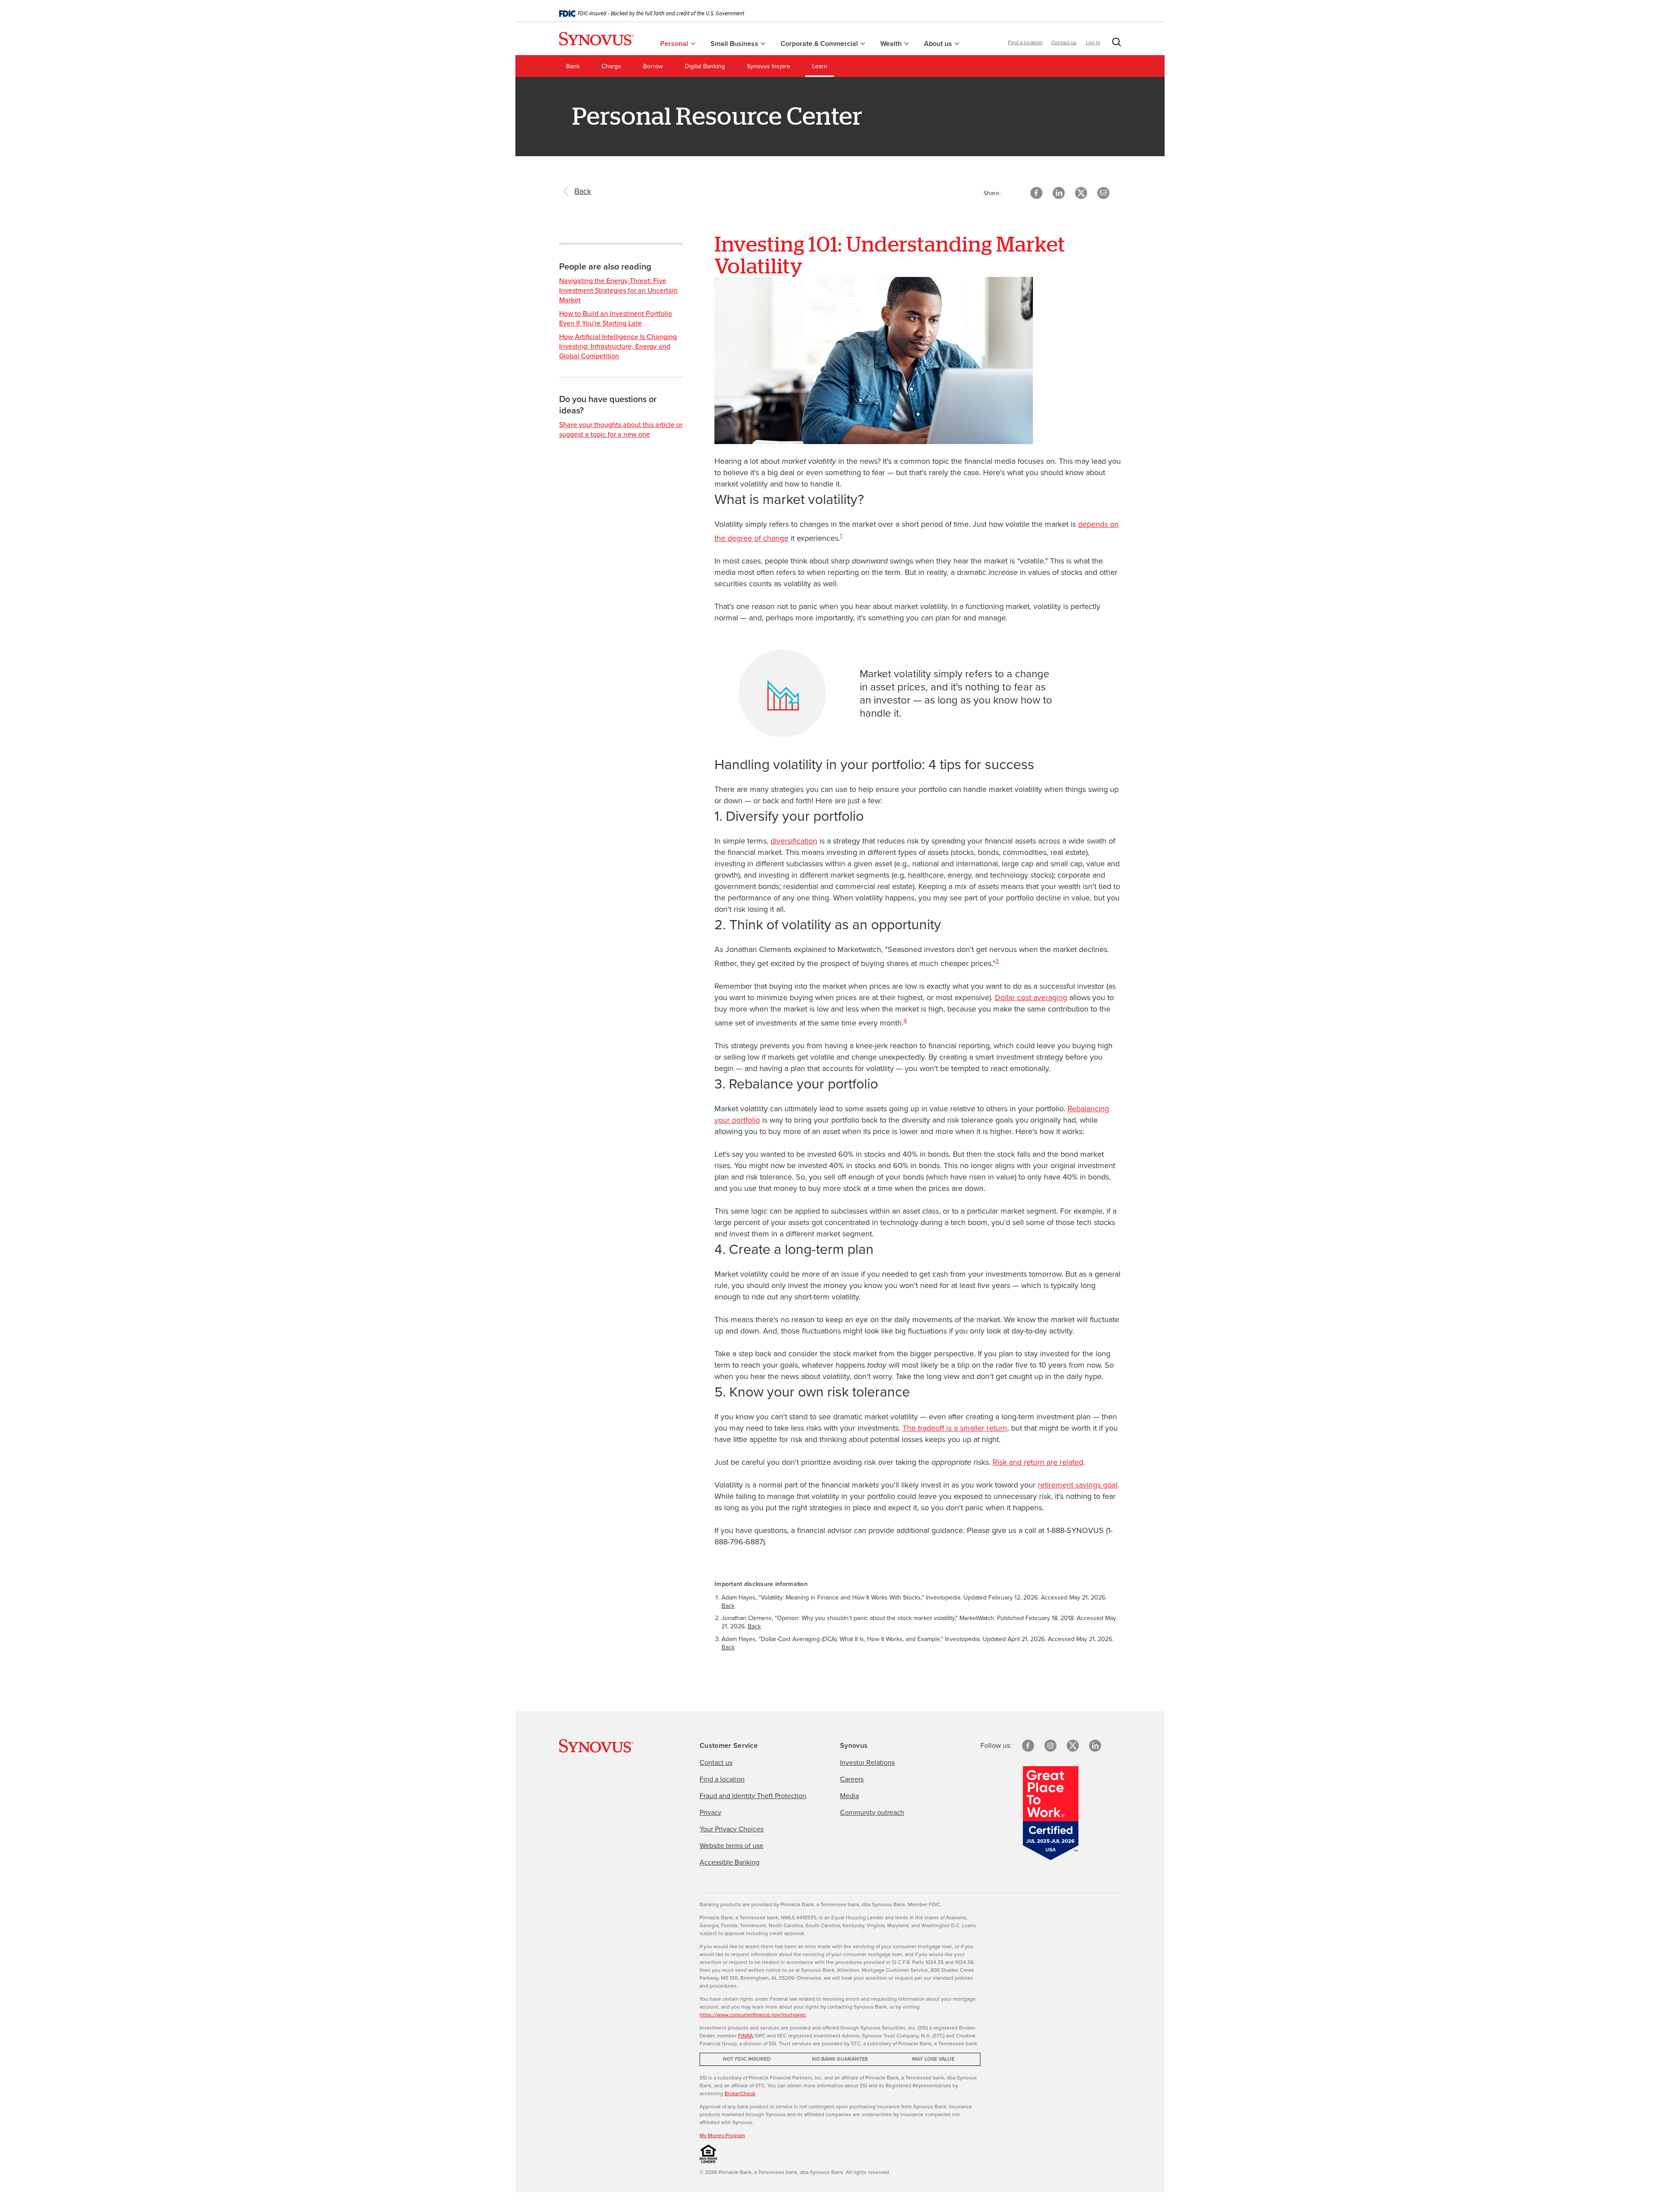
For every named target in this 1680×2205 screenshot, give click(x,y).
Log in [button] (1093, 42)
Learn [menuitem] (820, 66)
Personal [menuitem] (675, 44)
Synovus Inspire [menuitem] (768, 66)
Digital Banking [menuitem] (705, 66)
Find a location (1025, 42)
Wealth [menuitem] (892, 44)
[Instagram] (1050, 1746)
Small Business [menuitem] (735, 44)
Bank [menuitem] (573, 66)
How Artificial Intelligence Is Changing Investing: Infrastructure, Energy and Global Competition (618, 346)
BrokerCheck (740, 2093)
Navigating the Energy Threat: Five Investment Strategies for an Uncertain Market (618, 290)
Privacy (710, 1812)
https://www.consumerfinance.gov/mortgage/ (753, 2015)
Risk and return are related (1038, 1462)
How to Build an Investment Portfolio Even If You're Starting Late (616, 318)
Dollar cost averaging (1031, 997)
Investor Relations (867, 1762)
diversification (794, 841)
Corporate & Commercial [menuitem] (820, 44)
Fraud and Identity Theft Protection (753, 1796)
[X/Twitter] (1073, 1746)
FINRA (745, 2036)
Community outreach (872, 1812)
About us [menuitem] (939, 44)
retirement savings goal (1078, 1485)
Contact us (1064, 42)
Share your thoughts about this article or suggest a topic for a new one (621, 429)
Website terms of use (731, 1846)
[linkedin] (1095, 1746)
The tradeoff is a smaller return (955, 1428)
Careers (852, 1779)
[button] (1115, 44)
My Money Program (722, 2135)
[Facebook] (1028, 1746)
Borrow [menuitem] (653, 66)
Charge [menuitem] (611, 66)
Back (728, 1606)
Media (849, 1796)
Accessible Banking (730, 1862)
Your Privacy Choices (731, 1829)
